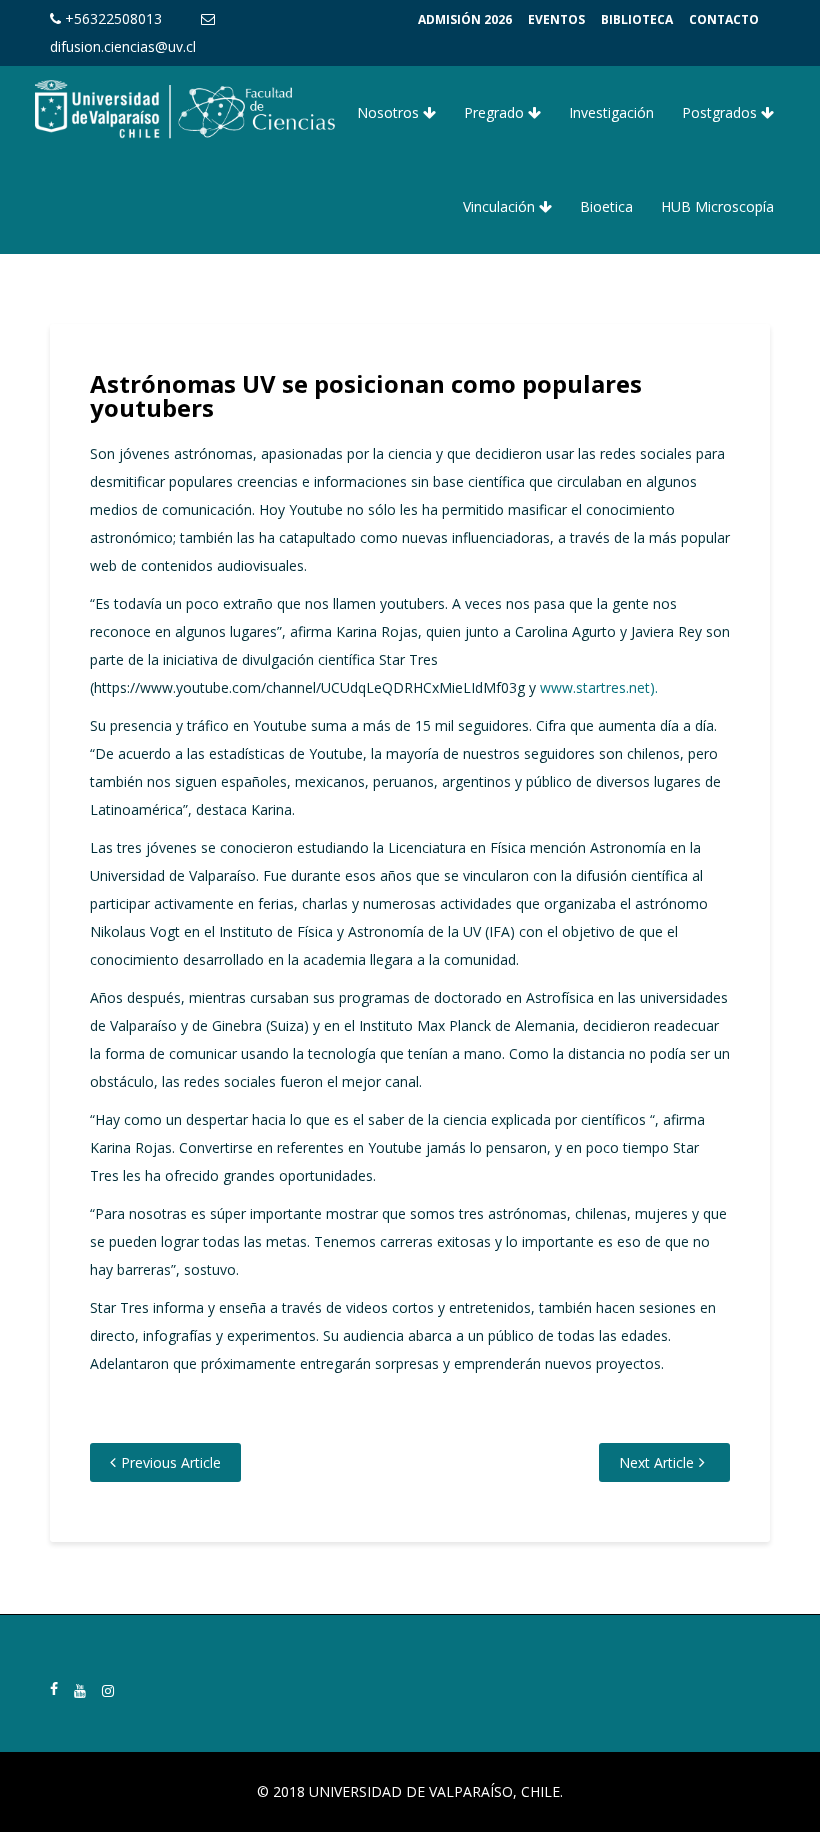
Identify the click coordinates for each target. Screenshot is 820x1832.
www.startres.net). (599, 687)
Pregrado (496, 112)
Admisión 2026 (465, 19)
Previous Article (171, 1462)
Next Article (656, 1462)
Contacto (724, 19)
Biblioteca (637, 19)
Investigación (611, 112)
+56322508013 (111, 18)
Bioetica (606, 206)
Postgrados (721, 112)
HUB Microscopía (717, 206)
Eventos (556, 19)
